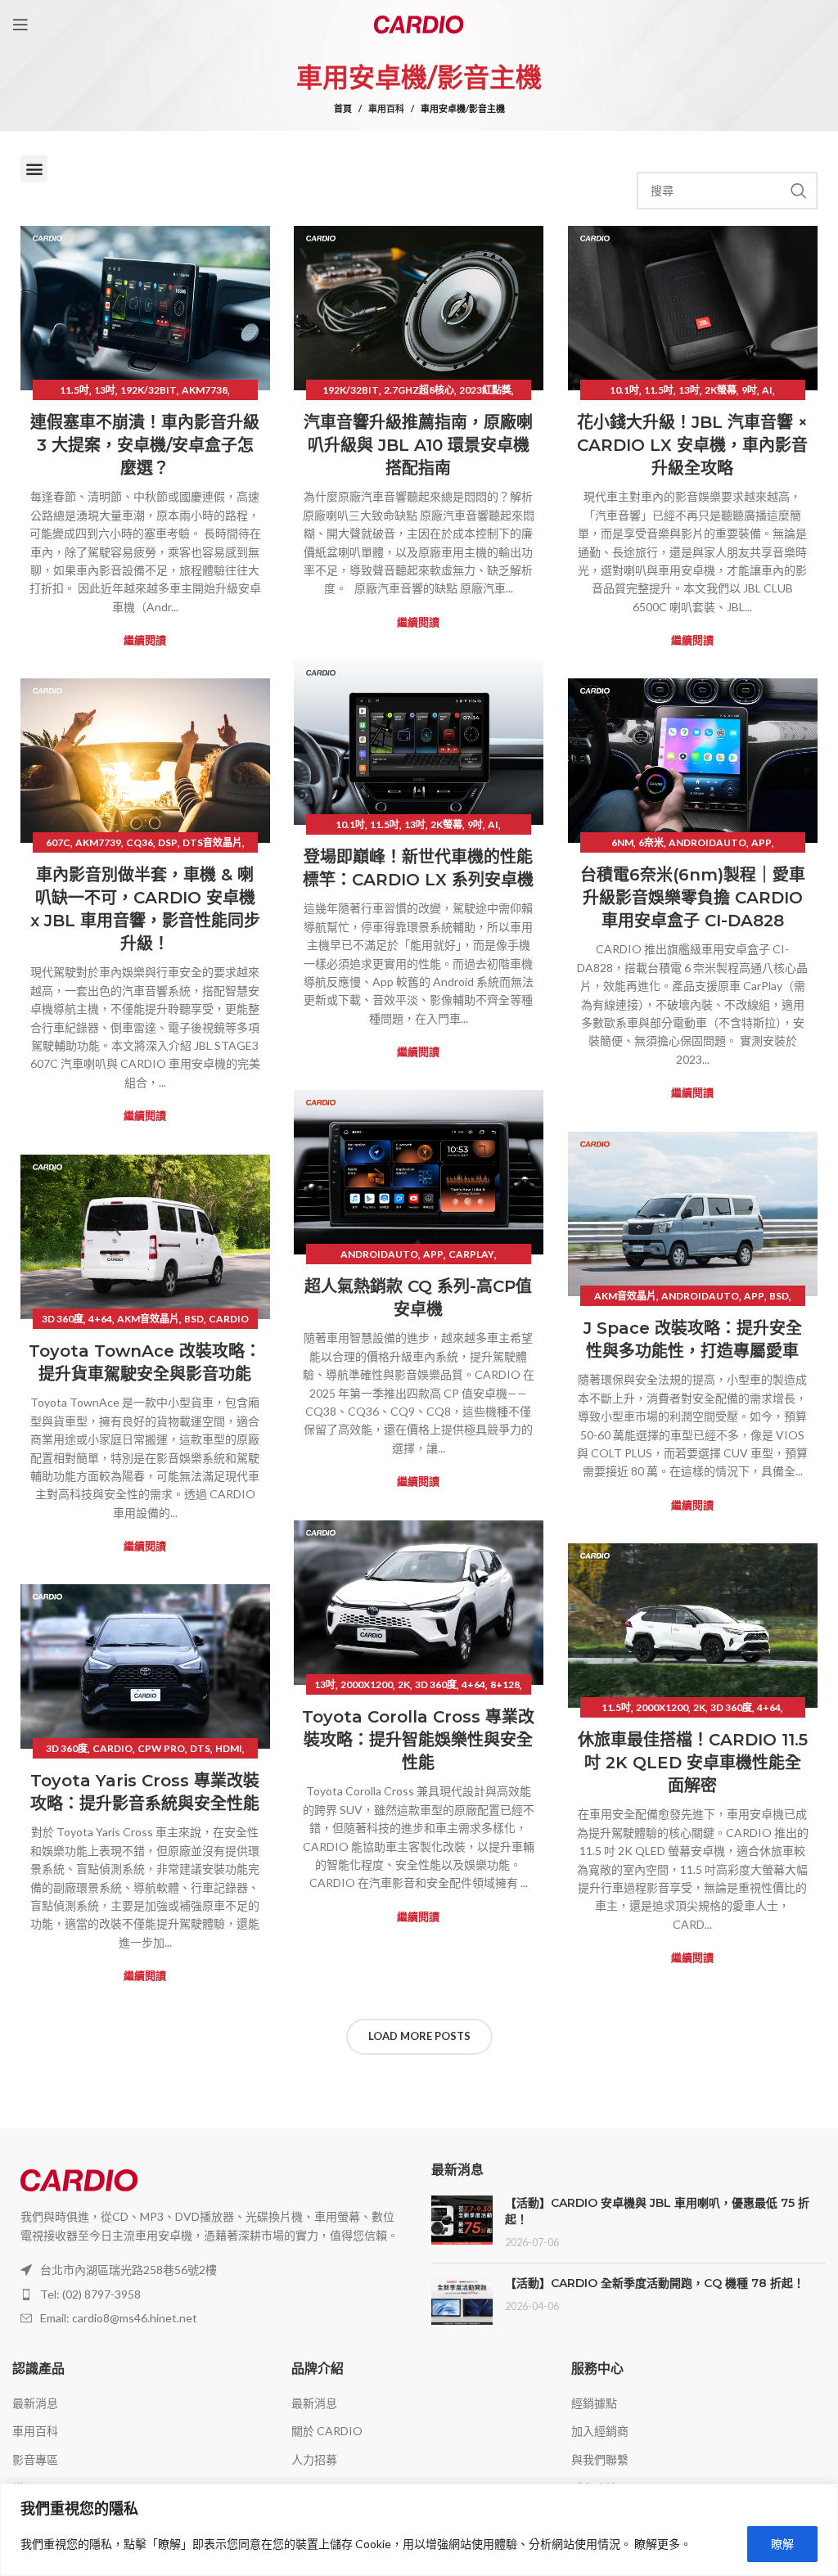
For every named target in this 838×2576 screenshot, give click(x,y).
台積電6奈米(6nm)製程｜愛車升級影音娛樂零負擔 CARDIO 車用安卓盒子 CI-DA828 (693, 898)
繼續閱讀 (145, 640)
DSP (168, 842)
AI (767, 390)
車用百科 (386, 108)
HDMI (229, 1748)
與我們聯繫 (600, 2459)
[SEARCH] (799, 191)
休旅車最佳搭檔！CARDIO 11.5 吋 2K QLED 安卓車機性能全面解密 (693, 1763)
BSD (779, 1296)
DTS (200, 1748)
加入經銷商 (600, 2431)
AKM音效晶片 (625, 1296)
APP (761, 842)
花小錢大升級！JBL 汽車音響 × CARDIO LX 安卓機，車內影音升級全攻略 (692, 445)
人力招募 (314, 2459)
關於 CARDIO (327, 2431)
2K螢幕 (721, 390)
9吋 (749, 390)
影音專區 (35, 2459)
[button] (34, 169)
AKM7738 (205, 390)
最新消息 (35, 2403)
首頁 (343, 108)
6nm (622, 842)
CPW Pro (161, 1748)
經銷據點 (594, 2403)
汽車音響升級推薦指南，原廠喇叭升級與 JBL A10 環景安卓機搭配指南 (418, 445)
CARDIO (229, 1319)
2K (404, 1684)
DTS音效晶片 (212, 842)
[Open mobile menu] (20, 25)
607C (58, 842)
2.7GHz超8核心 (419, 390)
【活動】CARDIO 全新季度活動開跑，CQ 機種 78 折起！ (655, 2283)
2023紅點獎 (485, 390)
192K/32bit (149, 390)
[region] (419, 2530)
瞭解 (782, 2544)
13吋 (105, 390)
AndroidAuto (707, 842)
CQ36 (140, 842)
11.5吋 (74, 390)
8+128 (505, 1684)
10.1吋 (624, 390)
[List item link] (209, 2295)
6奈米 (651, 842)
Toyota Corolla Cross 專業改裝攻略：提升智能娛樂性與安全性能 (418, 1740)
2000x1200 (367, 1684)
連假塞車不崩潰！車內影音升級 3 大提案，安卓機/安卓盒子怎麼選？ (145, 445)
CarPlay (471, 1254)
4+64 (100, 1319)
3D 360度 (63, 1319)
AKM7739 (98, 842)
